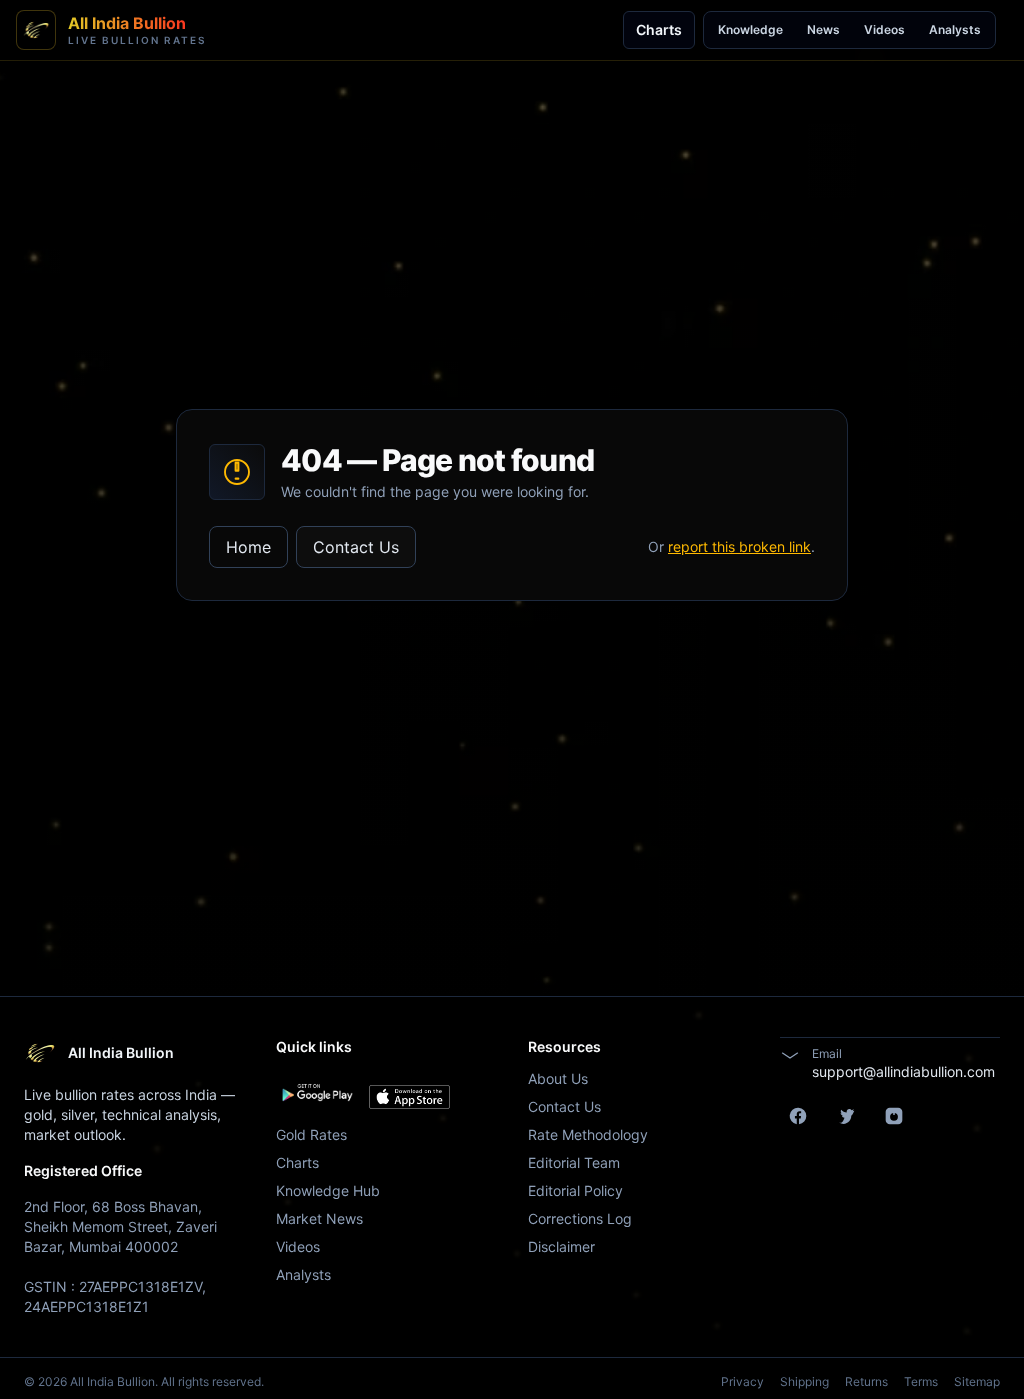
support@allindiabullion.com (903, 1071)
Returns (866, 1381)
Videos (884, 29)
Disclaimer (561, 1246)
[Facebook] (798, 1116)
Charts (659, 29)
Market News (319, 1218)
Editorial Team (574, 1162)
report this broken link (739, 546)
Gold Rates (311, 1134)
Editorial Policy (575, 1190)
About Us (558, 1078)
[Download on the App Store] (409, 1097)
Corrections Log (580, 1218)
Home (248, 547)
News (823, 29)
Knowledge (750, 29)
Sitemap (977, 1381)
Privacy (742, 1381)
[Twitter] (846, 1116)
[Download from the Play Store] (316, 1093)
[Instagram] (894, 1116)
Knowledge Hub (328, 1190)
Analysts (955, 29)
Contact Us (356, 547)
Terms (921, 1381)
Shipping (804, 1381)
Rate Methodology (588, 1134)
